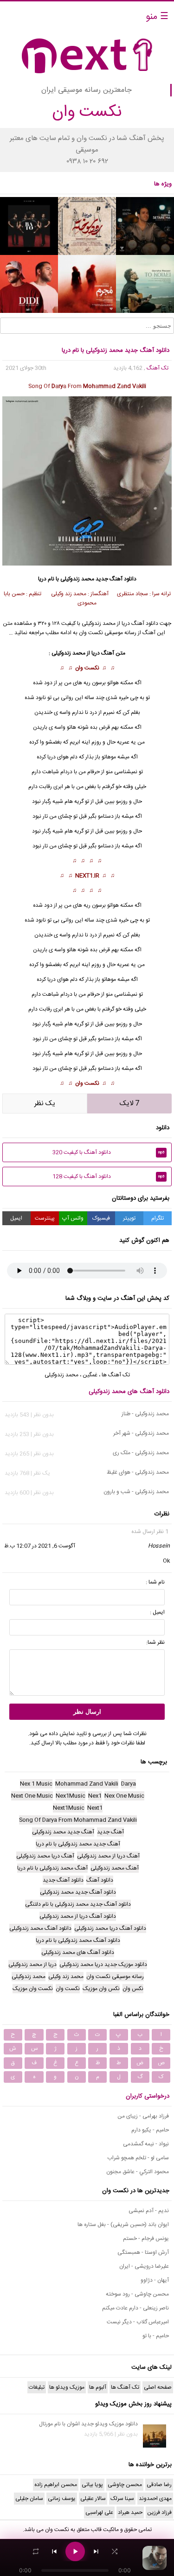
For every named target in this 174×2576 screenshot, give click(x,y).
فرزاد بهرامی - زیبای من (143, 2116)
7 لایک (129, 1104)
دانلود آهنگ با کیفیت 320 (108, 1152)
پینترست (45, 1218)
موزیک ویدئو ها (67, 2387)
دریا (52, 757)
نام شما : (155, 1582)
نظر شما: (155, 1642)
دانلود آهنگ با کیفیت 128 (108, 1177)
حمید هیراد (130, 2512)
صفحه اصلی (158, 2387)
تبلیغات (37, 2387)
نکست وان (87, 668)
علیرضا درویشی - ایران (144, 2266)
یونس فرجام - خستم (146, 2239)
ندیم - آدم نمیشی (149, 2211)
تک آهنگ (158, 368)
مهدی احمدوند (155, 2499)
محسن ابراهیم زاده (56, 2485)
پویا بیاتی (92, 2485)
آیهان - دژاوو (155, 2280)
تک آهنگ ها (116, 1375)
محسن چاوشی (125, 2485)
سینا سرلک (122, 2499)
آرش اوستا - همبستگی (143, 2252)
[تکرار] (36, 2551)
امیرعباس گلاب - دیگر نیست (138, 2322)
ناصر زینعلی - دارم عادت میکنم (135, 2308)
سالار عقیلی (93, 2499)
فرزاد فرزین (159, 2512)
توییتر (129, 1218)
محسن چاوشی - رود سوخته (137, 2294)
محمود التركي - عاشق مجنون (138, 2172)
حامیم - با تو (156, 2336)
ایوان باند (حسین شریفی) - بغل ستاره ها (123, 2225)
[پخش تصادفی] (115, 2551)
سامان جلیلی (29, 2499)
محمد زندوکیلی (77, 579)
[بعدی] (96, 2551)
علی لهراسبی (99, 2512)
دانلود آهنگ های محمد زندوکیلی (129, 1392)
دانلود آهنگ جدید (116, 579)
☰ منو (157, 17)
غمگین (90, 1375)
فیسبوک (101, 1218)
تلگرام (158, 1218)
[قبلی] (54, 2551)
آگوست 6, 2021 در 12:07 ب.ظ (40, 1546)
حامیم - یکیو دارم (150, 2130)
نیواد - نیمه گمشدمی (146, 2144)
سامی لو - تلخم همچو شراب (138, 2158)
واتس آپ (73, 1218)
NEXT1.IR (87, 876)
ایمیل (16, 1218)
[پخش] (75, 2551)
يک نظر (45, 1104)
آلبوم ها (98, 2387)
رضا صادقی (159, 2485)
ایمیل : (157, 1612)
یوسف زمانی (62, 2499)
